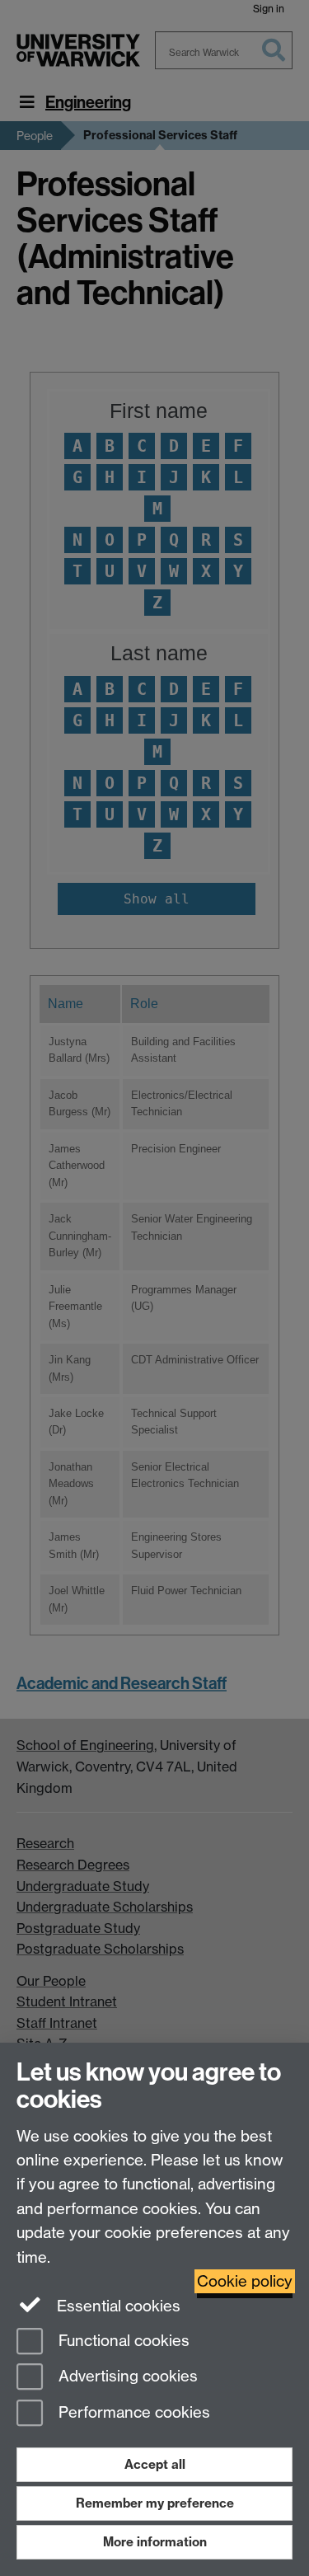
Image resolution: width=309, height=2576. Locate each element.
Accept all (155, 2464)
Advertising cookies (126, 2377)
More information (155, 2542)
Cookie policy (245, 2281)
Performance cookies (132, 2413)
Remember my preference (155, 2503)
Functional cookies (122, 2341)
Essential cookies (117, 2306)
